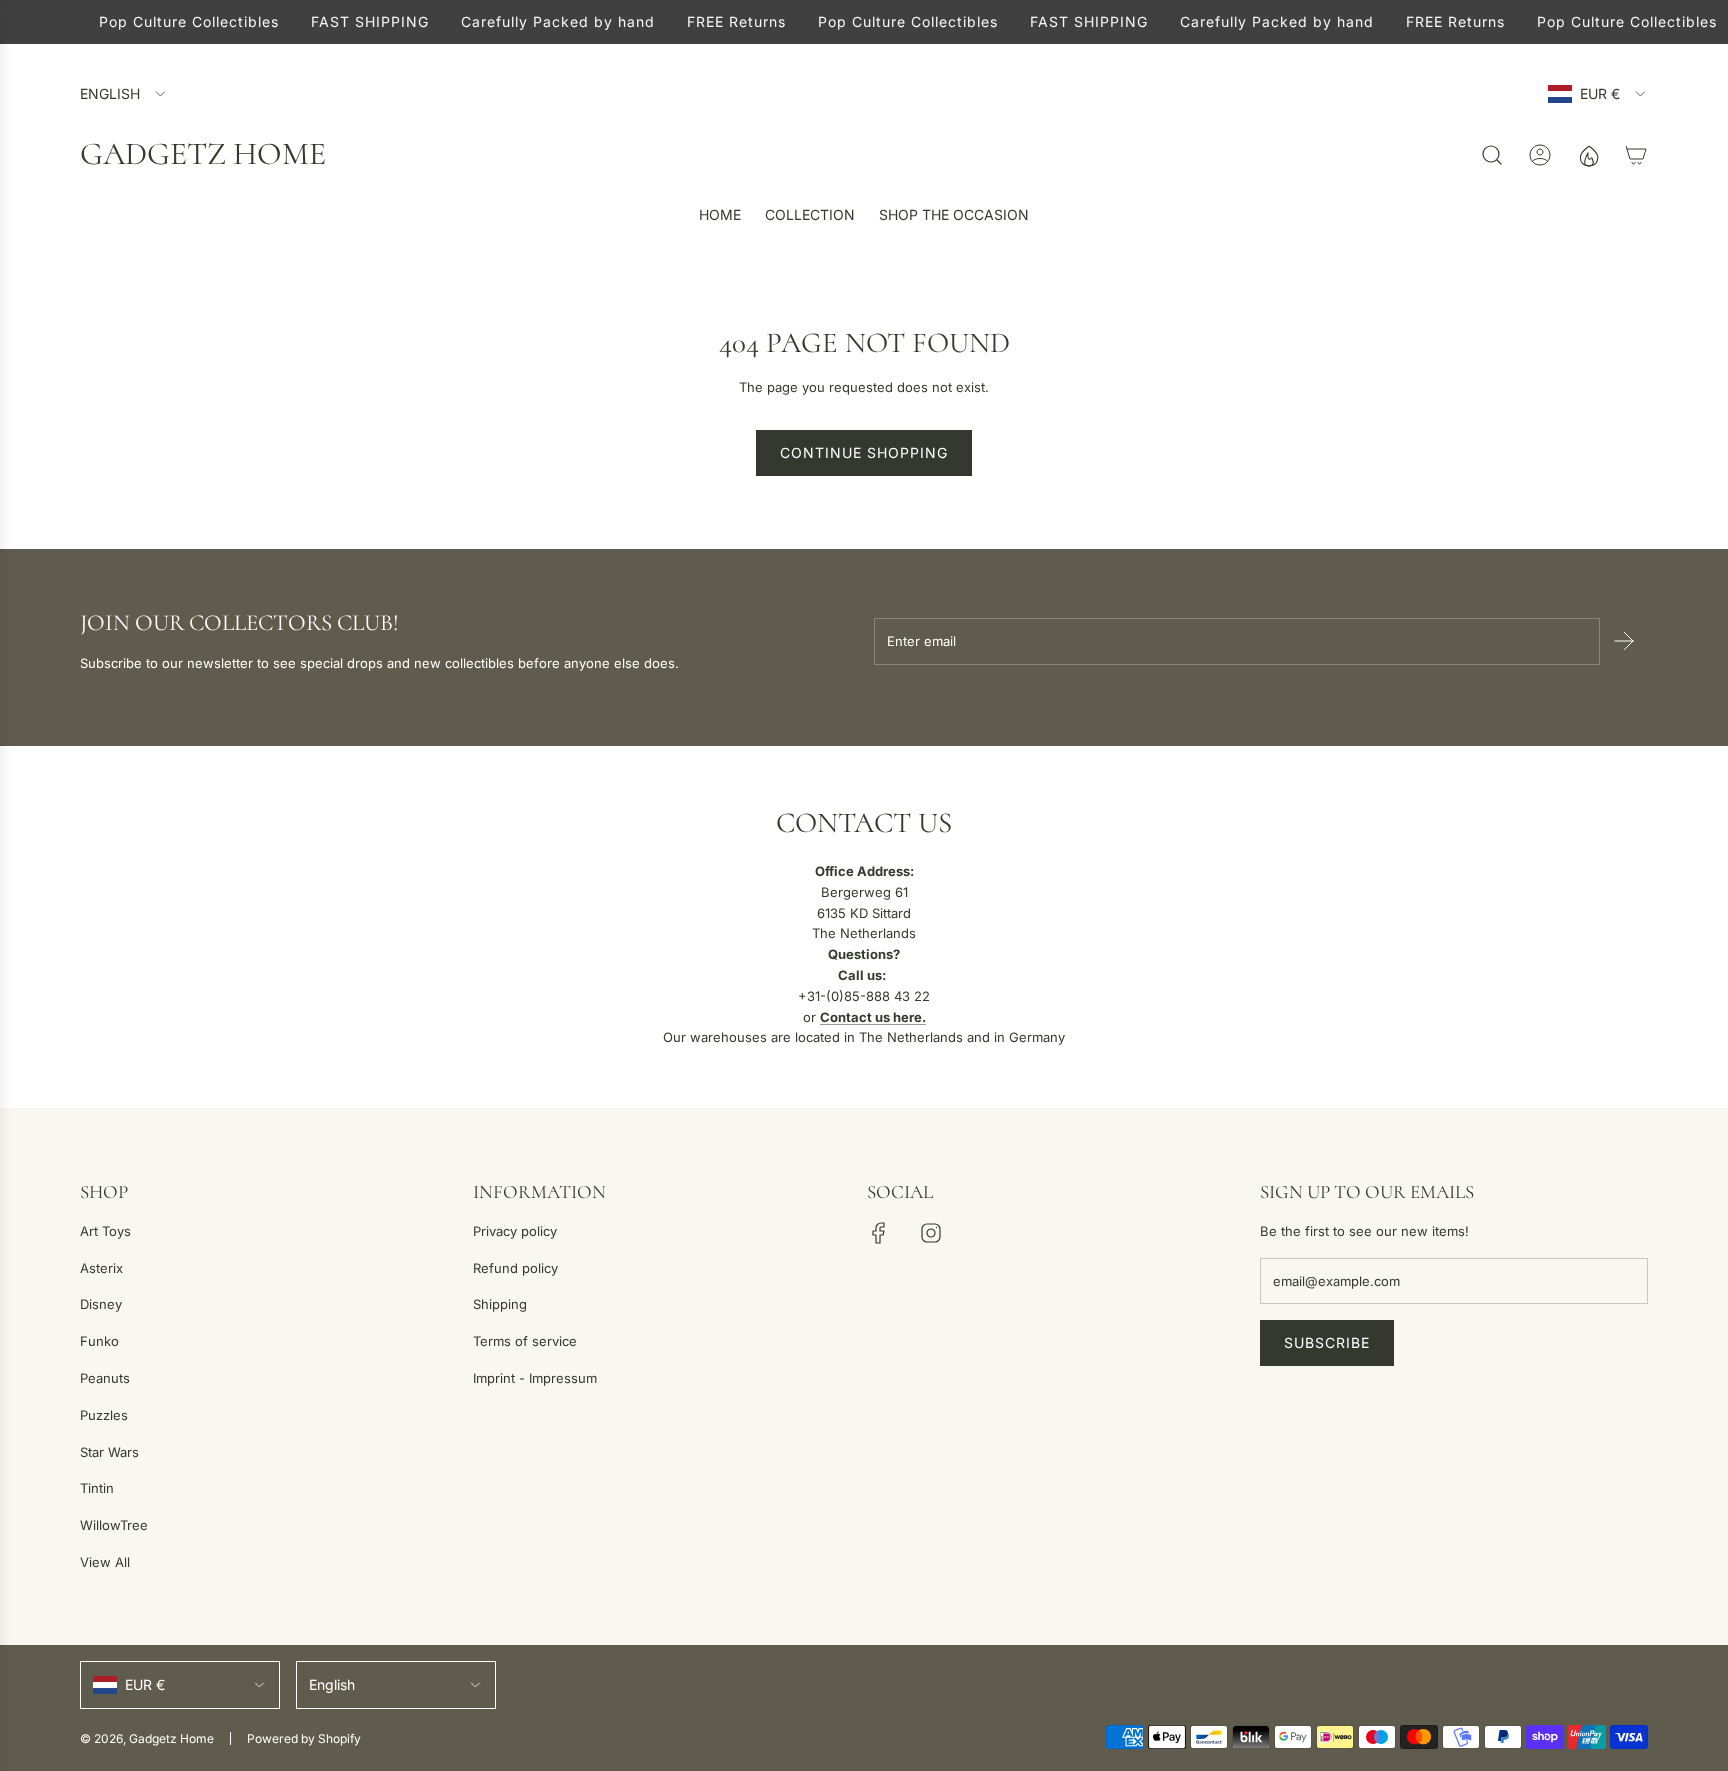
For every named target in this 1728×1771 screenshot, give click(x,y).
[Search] (1492, 155)
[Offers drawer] (1588, 155)
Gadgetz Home (203, 154)
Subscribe (1327, 1342)
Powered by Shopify (304, 1738)
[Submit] (1624, 641)
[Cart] (1636, 155)
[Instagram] (931, 1233)
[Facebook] (879, 1233)
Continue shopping (864, 452)
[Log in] (1540, 155)
